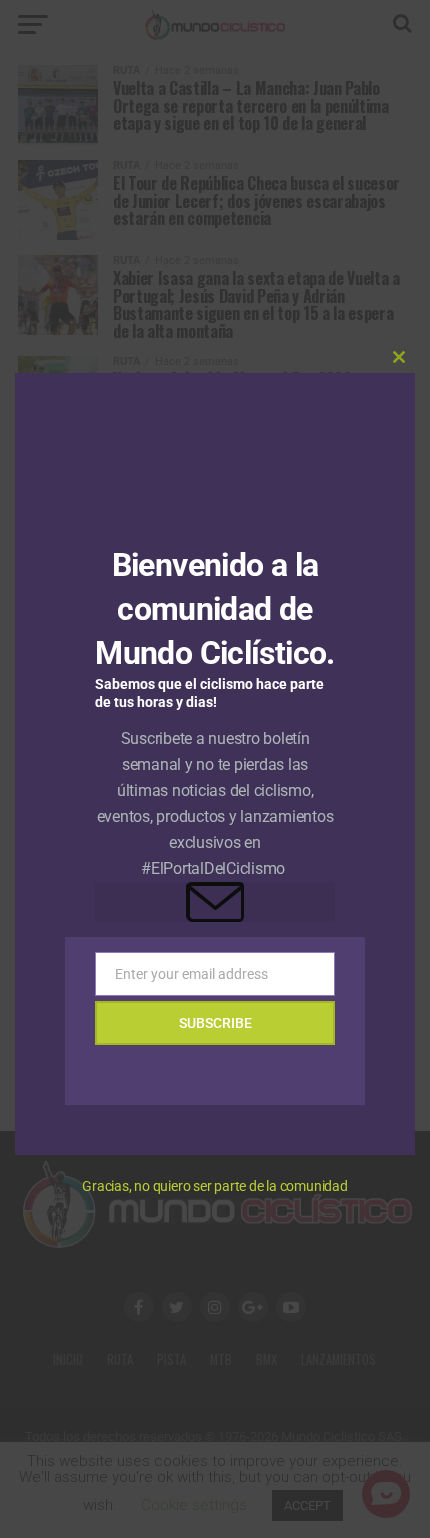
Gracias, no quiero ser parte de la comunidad (214, 1186)
